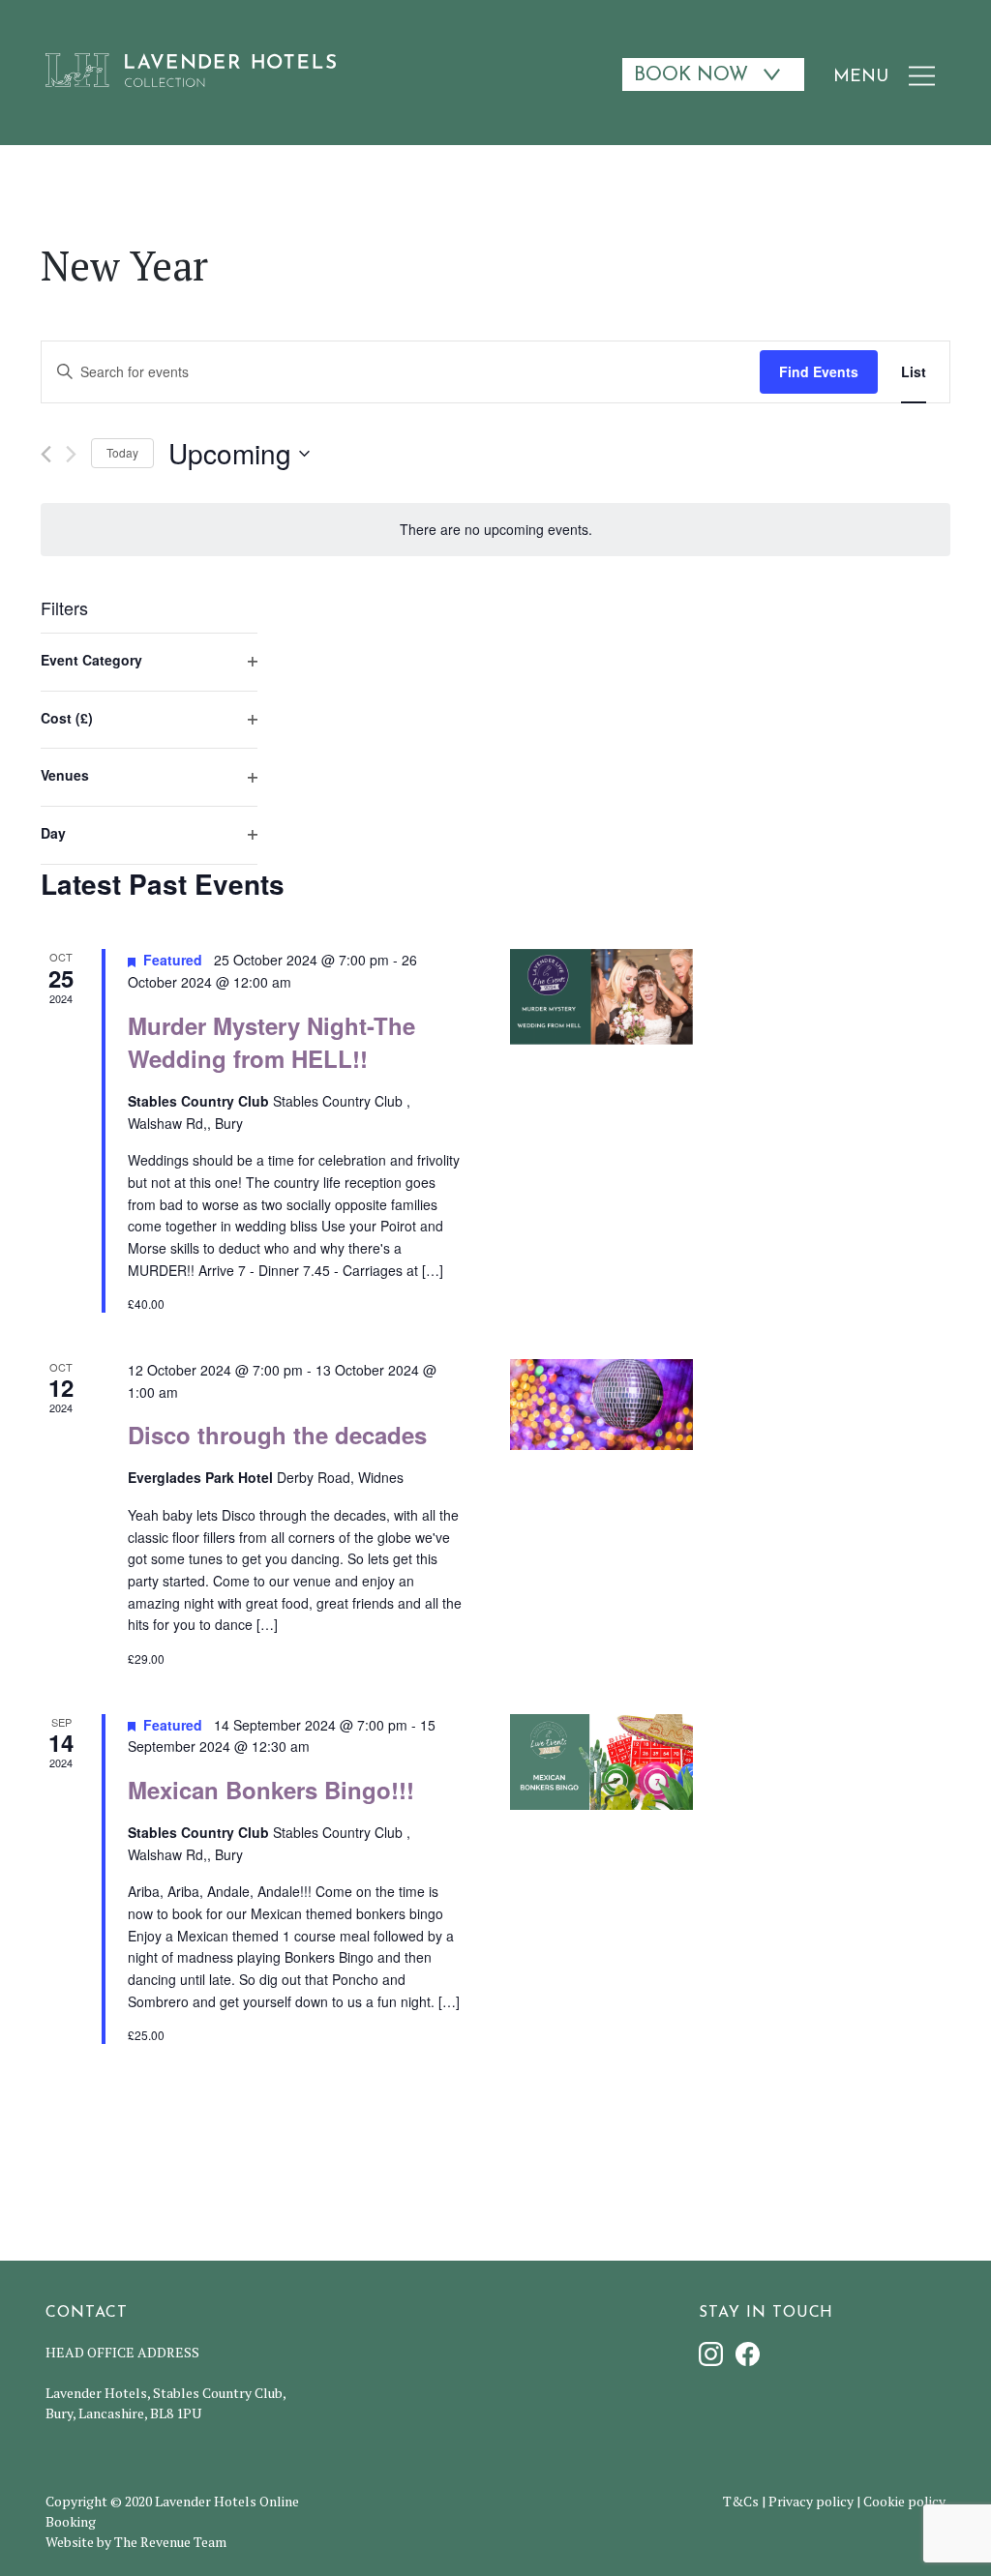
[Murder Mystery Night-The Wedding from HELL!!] (601, 997)
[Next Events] (71, 454)
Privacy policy (811, 2501)
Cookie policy (904, 2501)
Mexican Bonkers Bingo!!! (271, 1790)
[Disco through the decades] (601, 1405)
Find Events (819, 371)
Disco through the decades (277, 1435)
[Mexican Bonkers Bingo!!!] (601, 1762)
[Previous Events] (46, 454)
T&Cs (741, 2501)
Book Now (691, 75)
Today (122, 452)
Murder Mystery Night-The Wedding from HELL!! (271, 1042)
